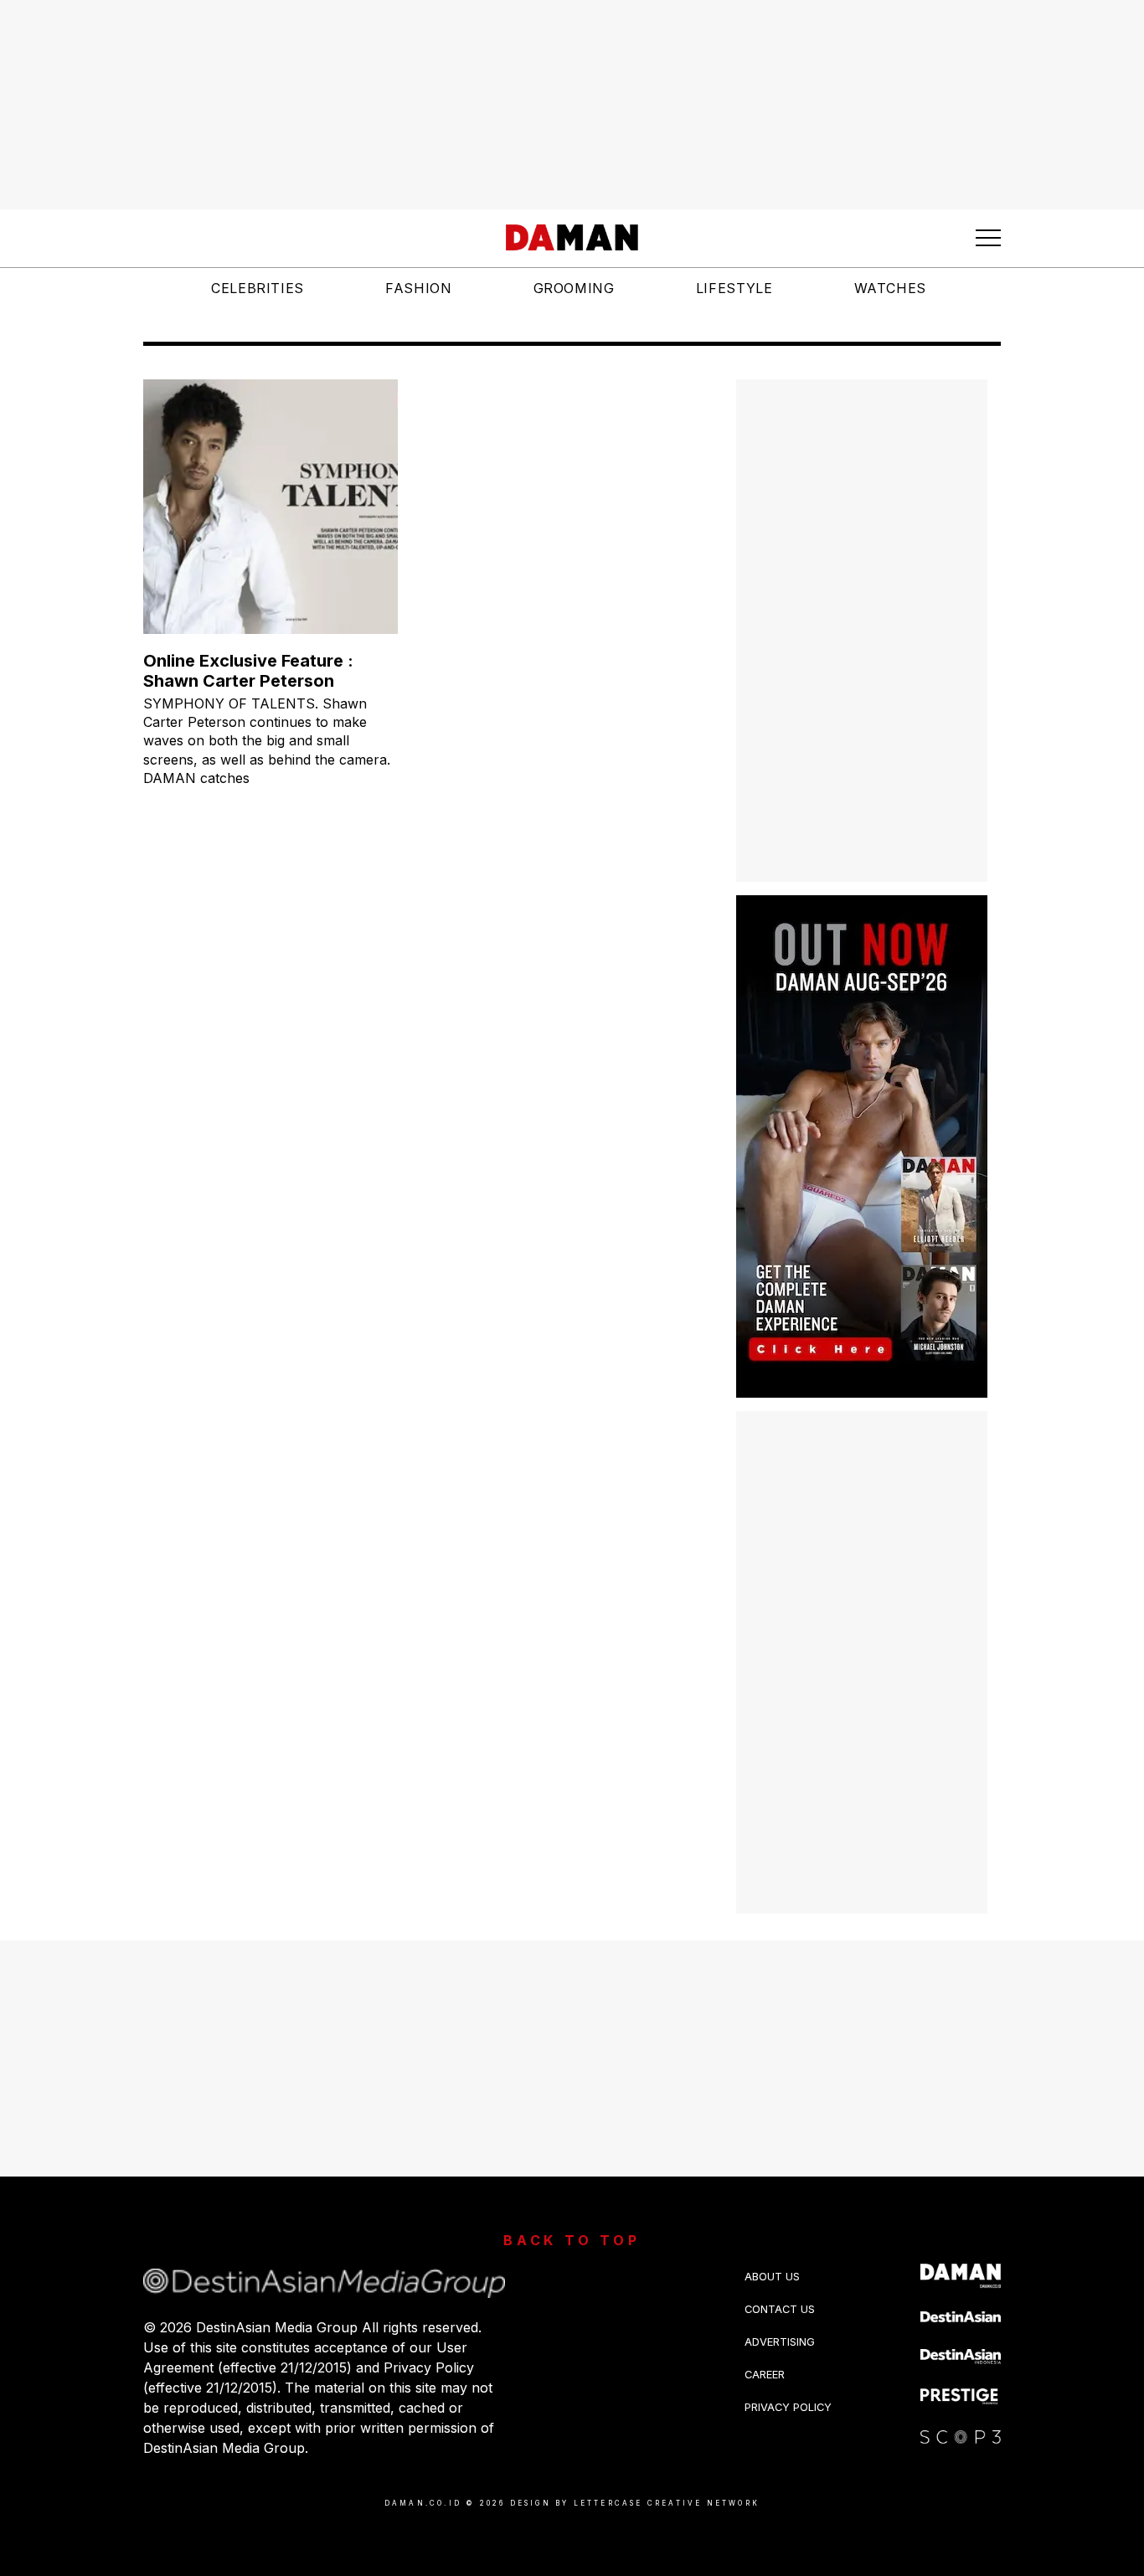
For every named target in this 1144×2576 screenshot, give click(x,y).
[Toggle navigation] (988, 238)
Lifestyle (734, 288)
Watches (890, 288)
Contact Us (780, 2309)
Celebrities (258, 288)
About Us (772, 2277)
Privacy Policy (788, 2407)
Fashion (418, 288)
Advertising (780, 2342)
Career (765, 2375)
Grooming (574, 288)
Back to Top (572, 2240)
